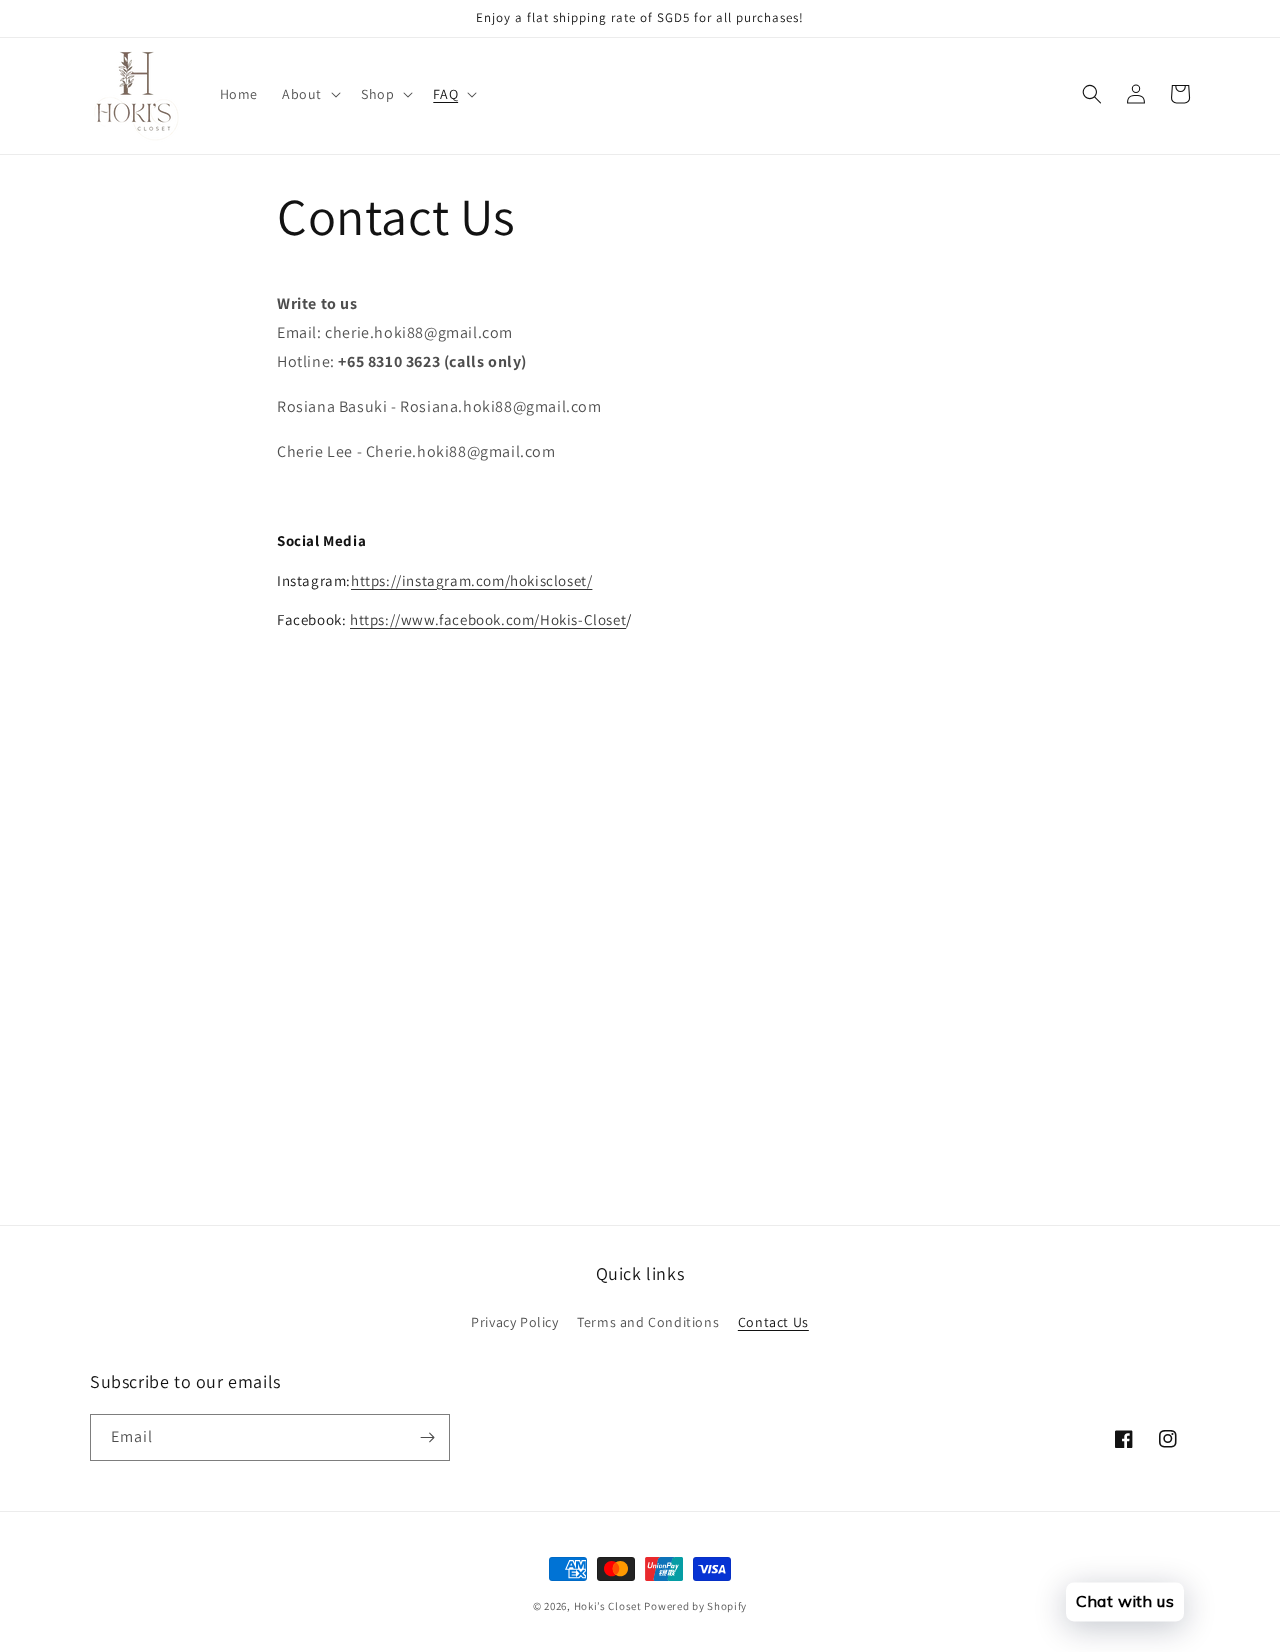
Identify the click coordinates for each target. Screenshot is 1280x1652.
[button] (309, 94)
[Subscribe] (427, 1437)
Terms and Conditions (648, 1322)
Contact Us (773, 1322)
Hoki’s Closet (608, 1606)
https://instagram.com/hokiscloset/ (471, 580)
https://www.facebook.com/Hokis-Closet (488, 619)
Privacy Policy (514, 1322)
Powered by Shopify (695, 1606)
